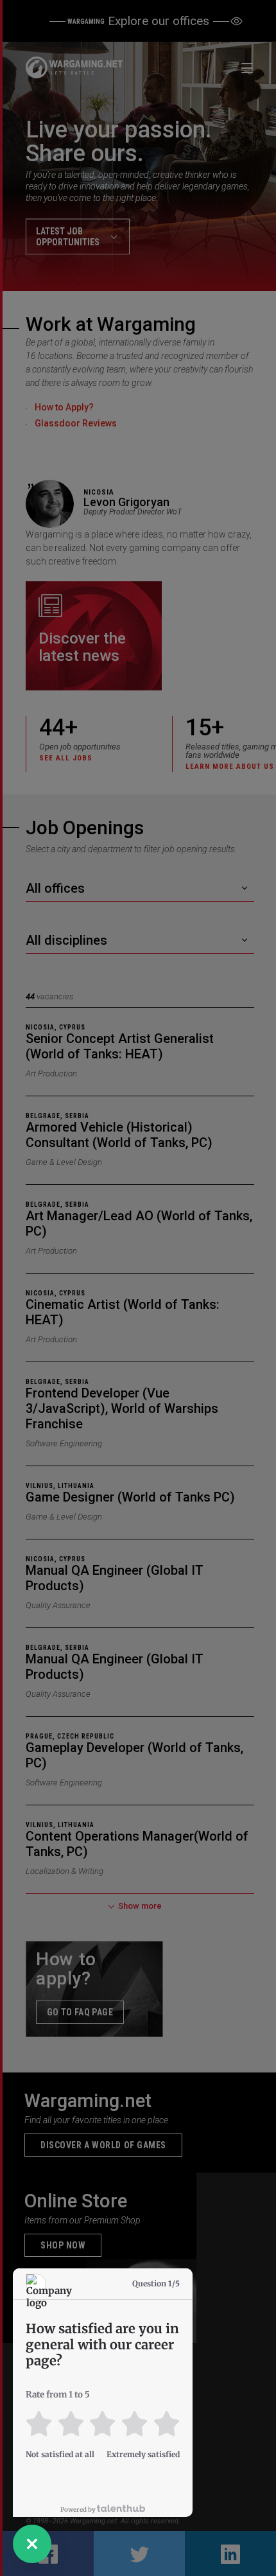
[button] (32, 2544)
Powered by (79, 2510)
